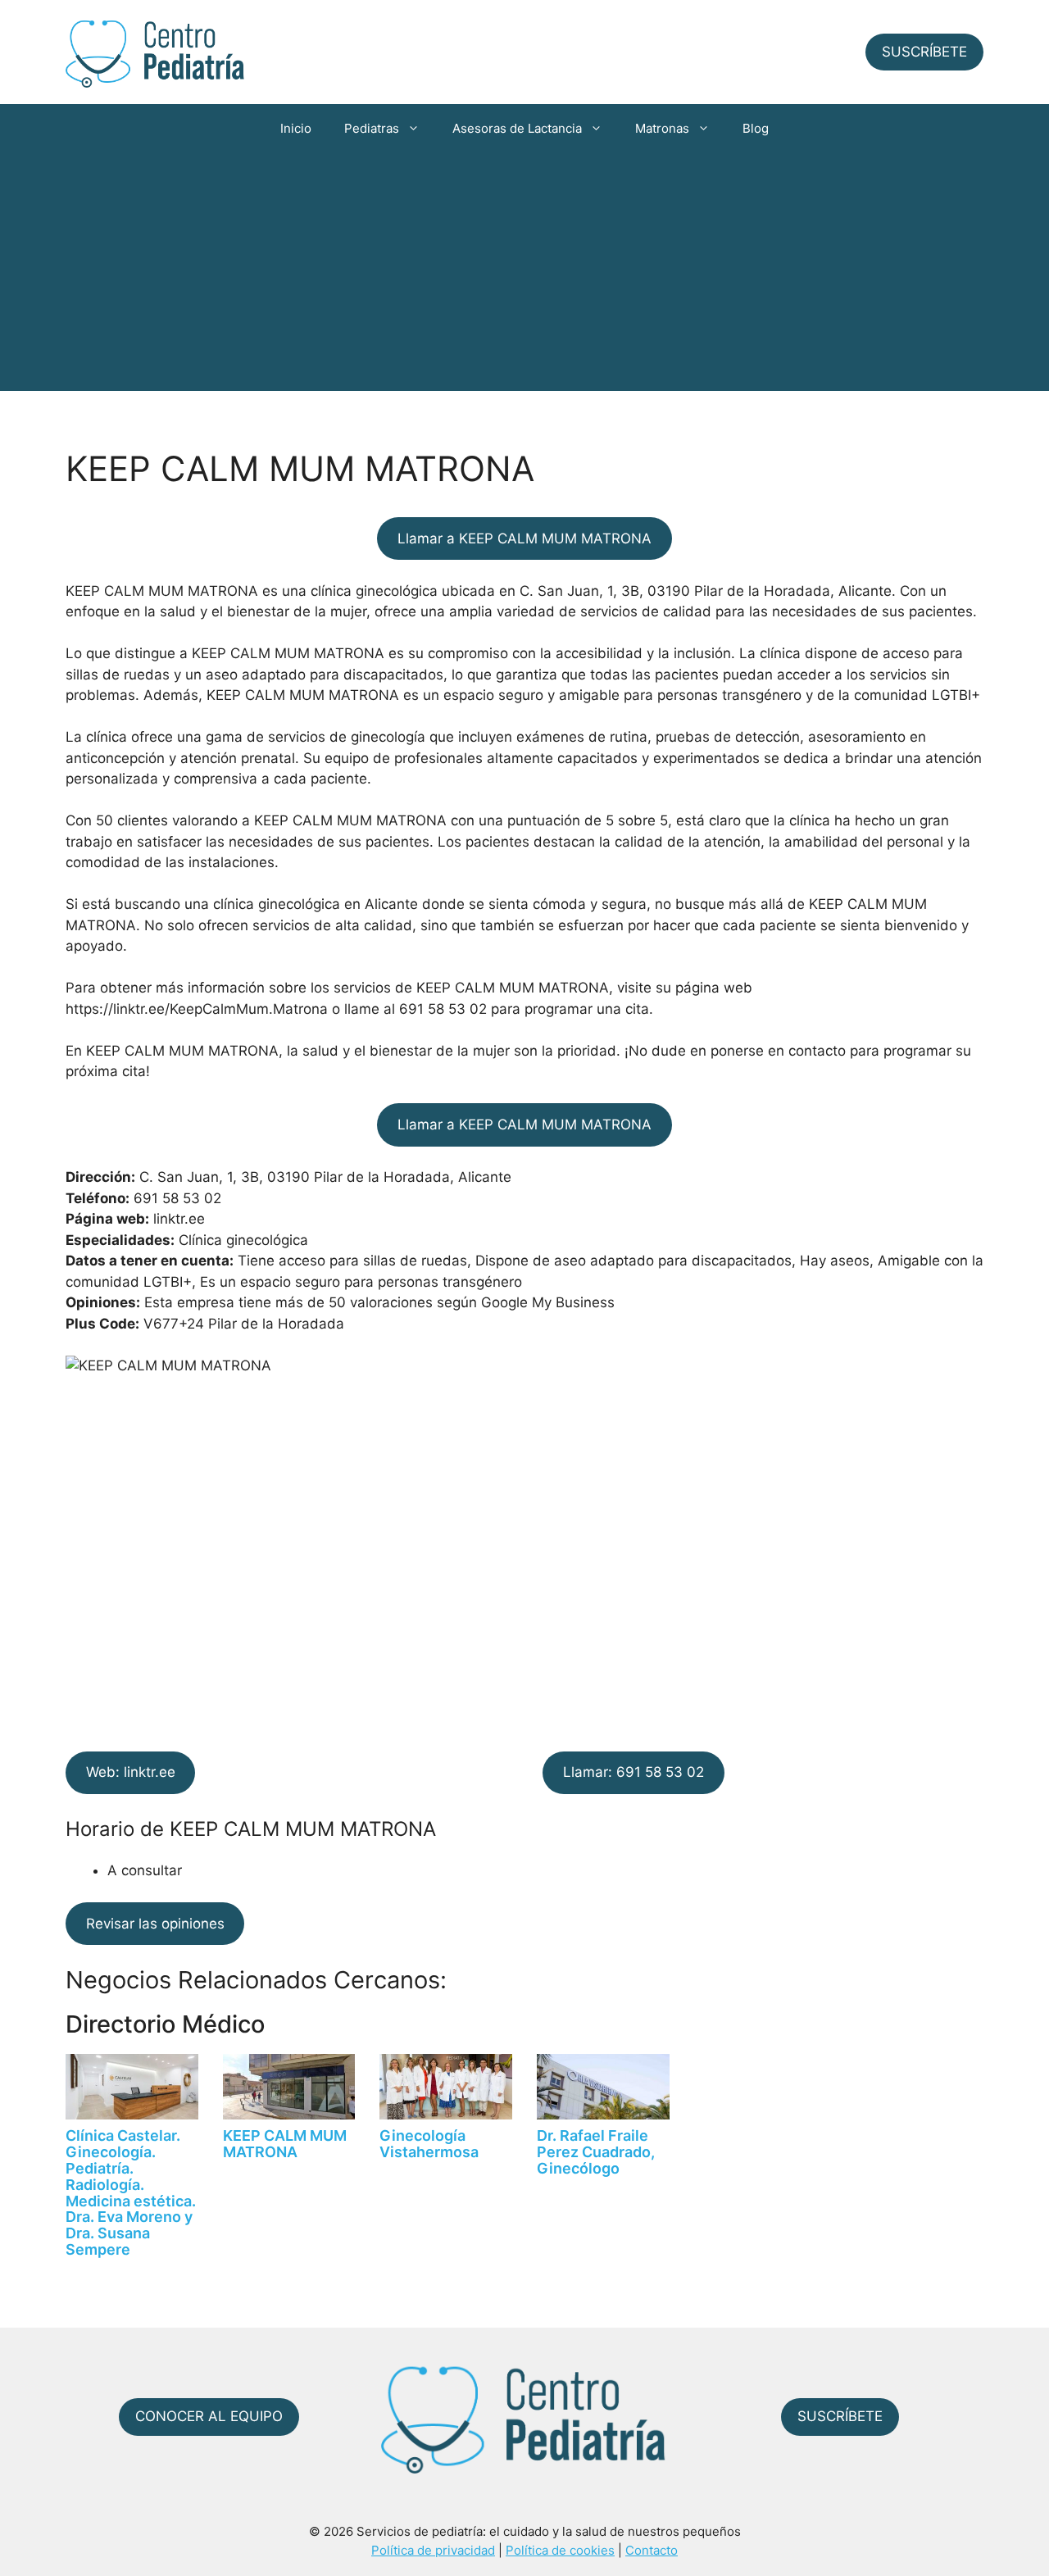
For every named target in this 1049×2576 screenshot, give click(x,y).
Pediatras (372, 128)
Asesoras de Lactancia (517, 128)
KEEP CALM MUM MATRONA (285, 2144)
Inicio (296, 128)
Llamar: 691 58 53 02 (633, 1772)
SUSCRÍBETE (924, 52)
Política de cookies (560, 2550)
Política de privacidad (433, 2550)
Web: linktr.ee (131, 1772)
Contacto (652, 2550)
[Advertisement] (524, 276)
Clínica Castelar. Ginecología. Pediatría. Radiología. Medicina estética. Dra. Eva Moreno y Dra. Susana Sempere (131, 2192)
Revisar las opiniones (155, 1924)
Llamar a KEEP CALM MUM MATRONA (524, 538)
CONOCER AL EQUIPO (209, 2416)
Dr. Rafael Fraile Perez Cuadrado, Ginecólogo (596, 2152)
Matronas (662, 128)
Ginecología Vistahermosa (429, 2144)
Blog (756, 128)
